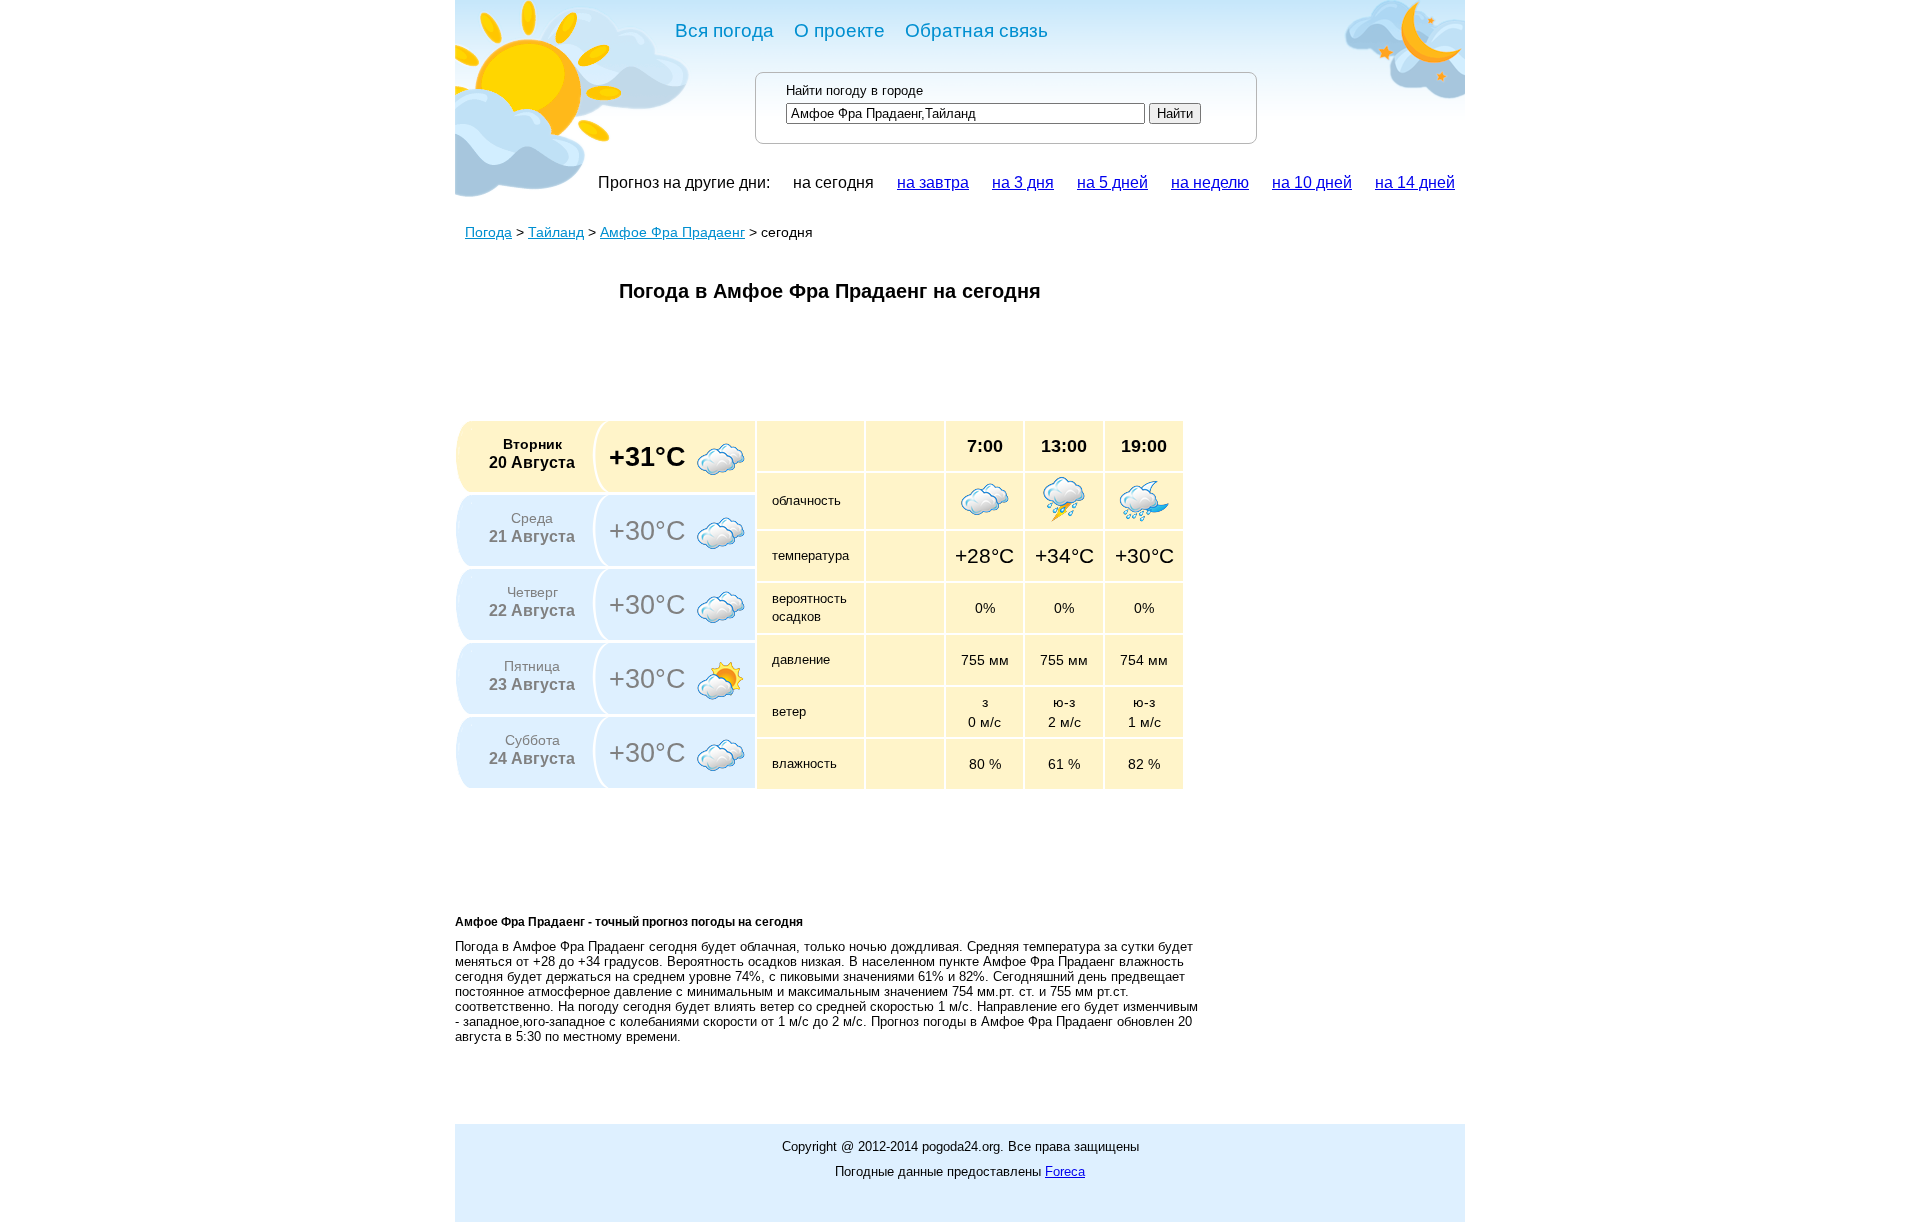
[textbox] (965, 113)
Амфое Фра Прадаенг (672, 232)
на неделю (1210, 182)
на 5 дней (1112, 182)
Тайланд (556, 232)
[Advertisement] (819, 368)
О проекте (839, 30)
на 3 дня (1023, 182)
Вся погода (724, 30)
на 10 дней (1312, 182)
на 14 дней (1415, 182)
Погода (488, 232)
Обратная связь (976, 30)
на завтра (933, 182)
